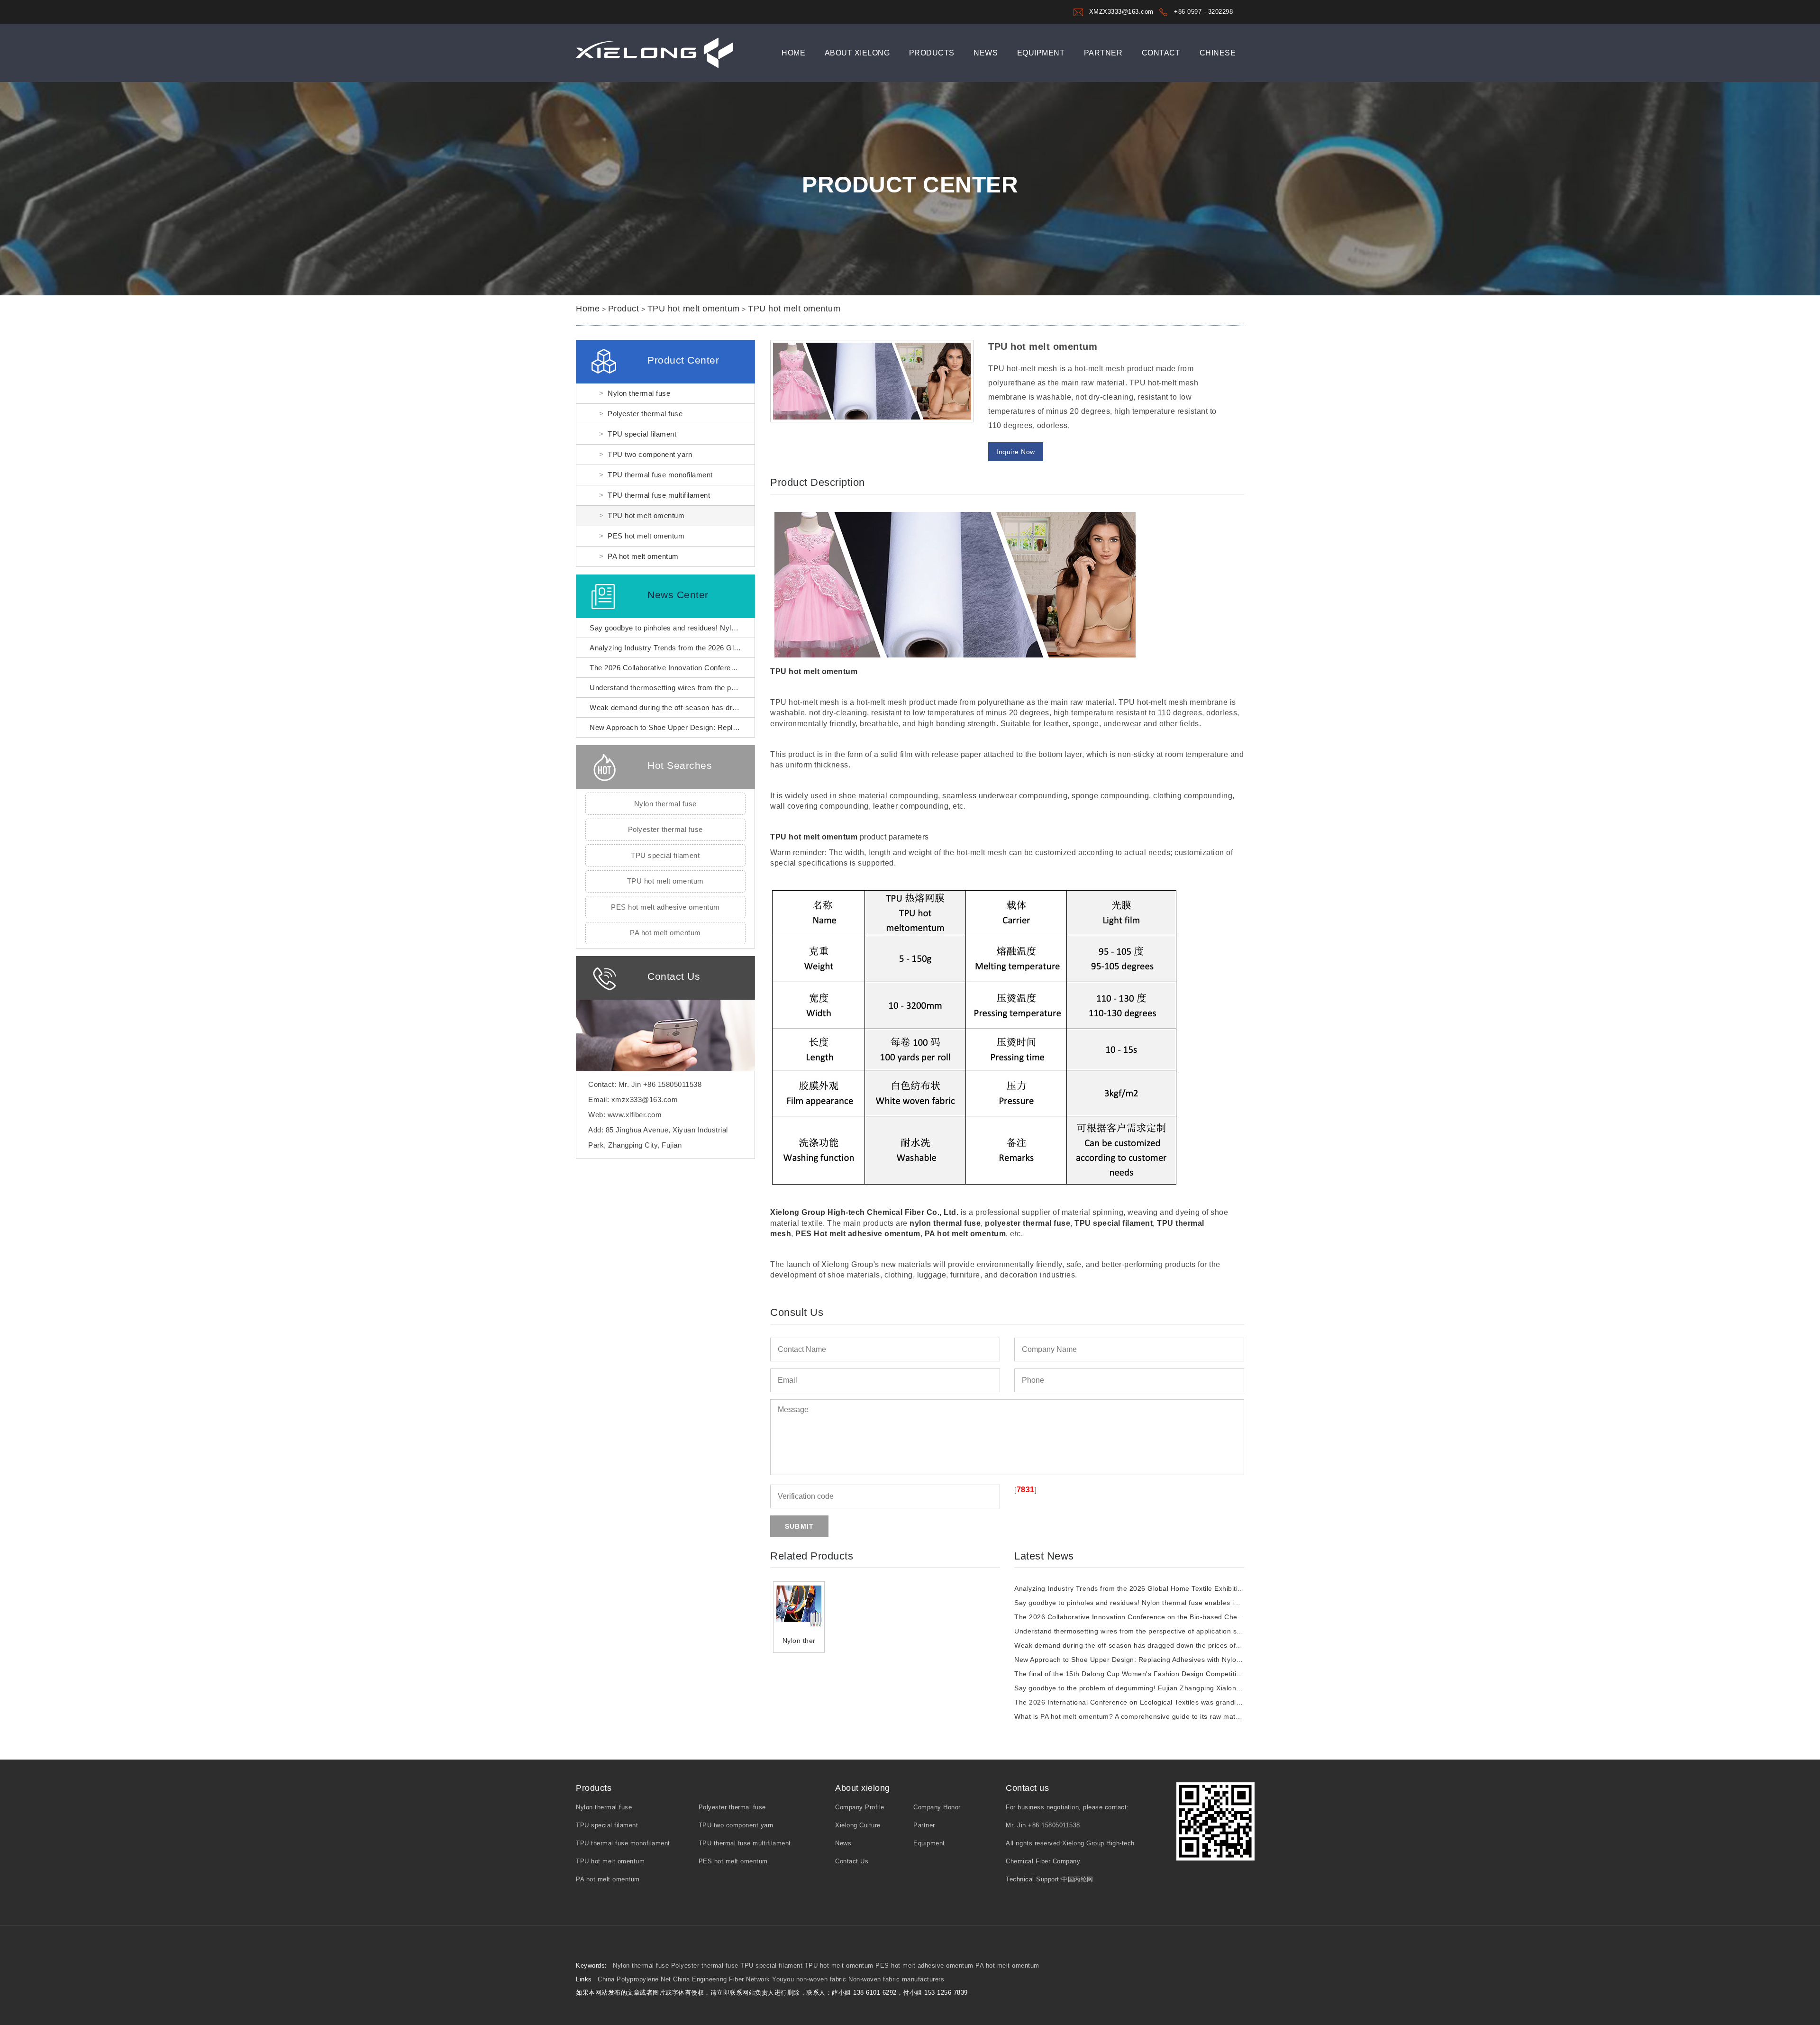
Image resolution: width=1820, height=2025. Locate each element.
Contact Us (852, 1861)
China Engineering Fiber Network (722, 1979)
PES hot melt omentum (646, 536)
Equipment (1041, 53)
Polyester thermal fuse (645, 414)
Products (932, 53)
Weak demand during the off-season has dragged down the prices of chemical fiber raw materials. (751, 707)
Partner (1103, 53)
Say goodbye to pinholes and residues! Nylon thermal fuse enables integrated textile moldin (1162, 1603)
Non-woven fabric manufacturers (896, 1979)
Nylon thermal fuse (639, 393)
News (986, 53)
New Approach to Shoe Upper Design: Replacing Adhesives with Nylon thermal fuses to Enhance (1169, 1660)
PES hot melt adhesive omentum (665, 907)
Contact (1161, 53)
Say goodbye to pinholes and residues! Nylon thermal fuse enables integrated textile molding (742, 628)
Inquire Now (1016, 452)
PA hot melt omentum (643, 556)
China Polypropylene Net (634, 1979)
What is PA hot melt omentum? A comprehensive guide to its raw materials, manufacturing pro (1165, 1716)
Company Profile (860, 1807)
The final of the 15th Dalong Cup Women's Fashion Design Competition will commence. (1155, 1674)
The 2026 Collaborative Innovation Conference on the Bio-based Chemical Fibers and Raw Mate (1170, 1617)
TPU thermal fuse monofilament (660, 475)
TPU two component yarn (650, 454)
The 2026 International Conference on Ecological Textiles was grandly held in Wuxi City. (1156, 1702)
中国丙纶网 (1077, 1879)
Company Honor (937, 1807)
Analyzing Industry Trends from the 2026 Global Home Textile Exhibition (708, 648)
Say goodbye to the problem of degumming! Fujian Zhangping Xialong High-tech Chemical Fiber (1169, 1688)
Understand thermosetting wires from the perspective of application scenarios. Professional (1161, 1631)
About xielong (857, 53)
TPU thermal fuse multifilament (659, 495)
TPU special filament (642, 434)
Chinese (1218, 53)
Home (793, 53)
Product (624, 309)
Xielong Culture (858, 1825)
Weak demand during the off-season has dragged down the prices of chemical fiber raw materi (1167, 1645)
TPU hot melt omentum (694, 309)
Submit (799, 1526)
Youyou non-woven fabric (809, 1979)
